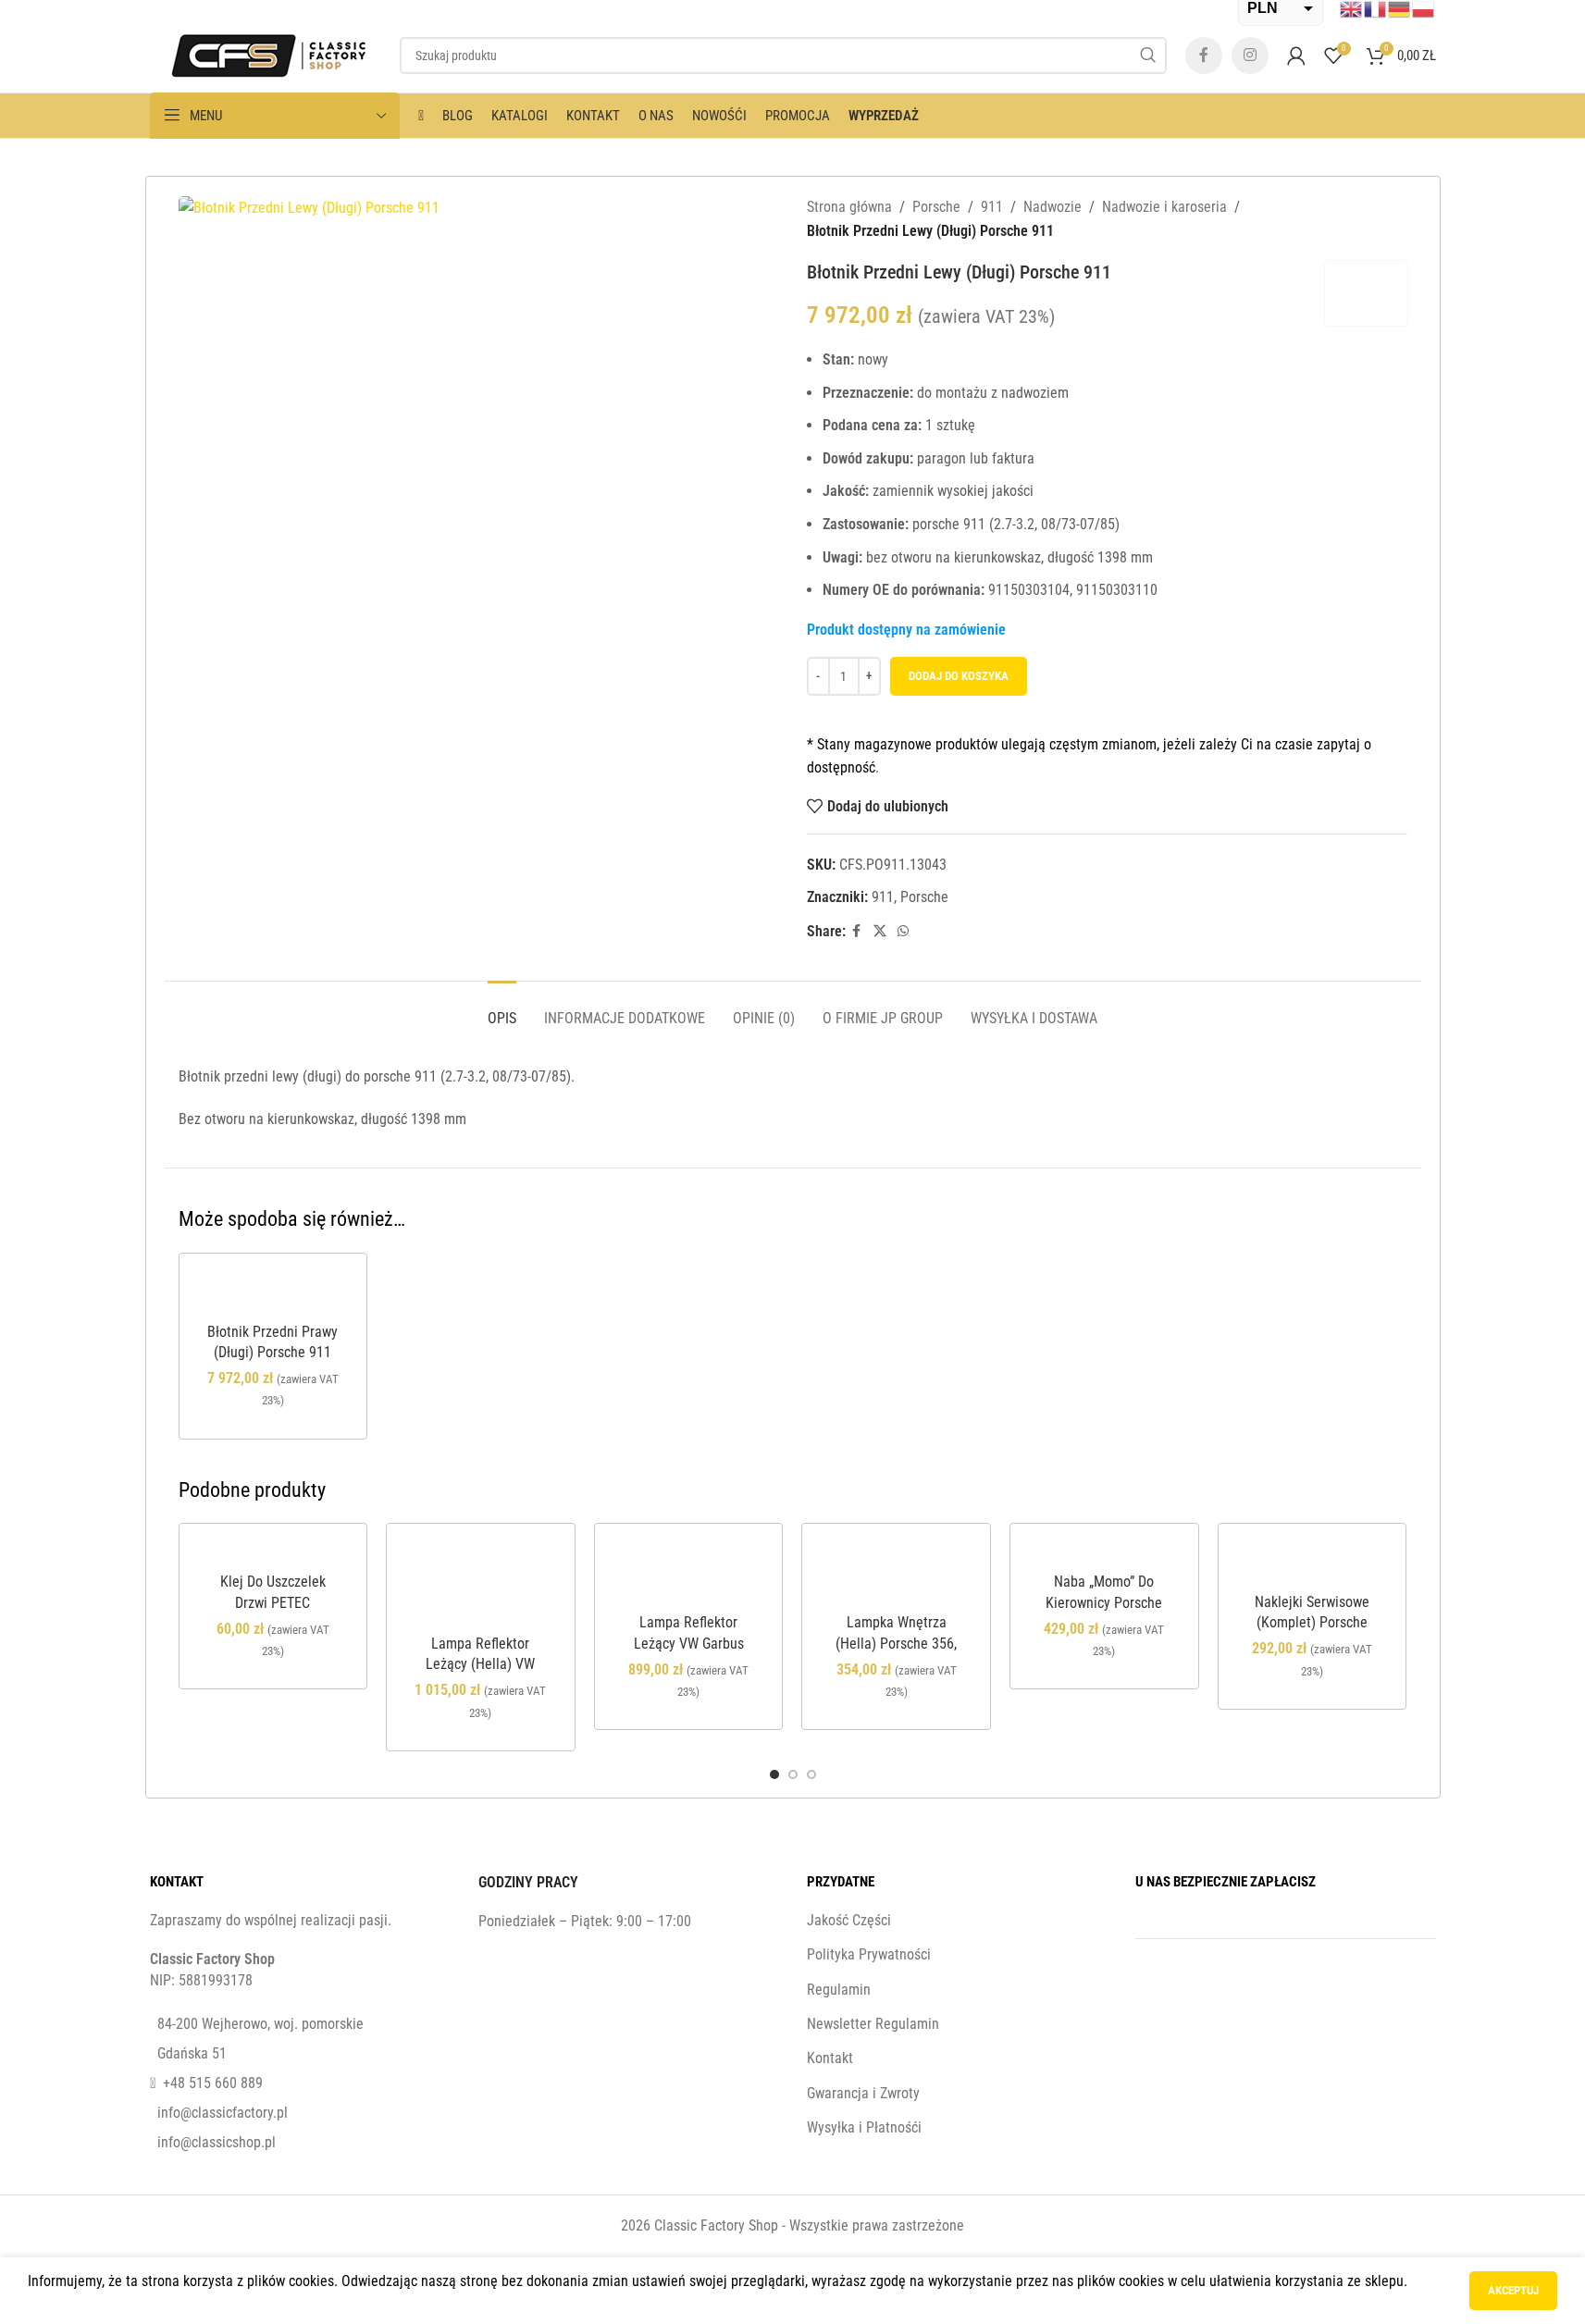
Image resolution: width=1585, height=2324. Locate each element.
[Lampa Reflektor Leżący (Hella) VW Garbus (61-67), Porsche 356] (481, 1584)
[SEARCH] (1148, 56)
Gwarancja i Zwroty (863, 2093)
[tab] (502, 1009)
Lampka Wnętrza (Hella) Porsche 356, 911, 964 (896, 1643)
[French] (1376, 8)
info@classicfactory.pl (223, 2113)
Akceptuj (1513, 2290)
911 (992, 207)
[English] (1352, 8)
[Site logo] (266, 54)
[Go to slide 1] (774, 1774)
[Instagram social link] (1250, 56)
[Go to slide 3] (811, 1774)
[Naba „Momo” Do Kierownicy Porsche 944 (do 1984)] (1104, 1553)
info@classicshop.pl (217, 2142)
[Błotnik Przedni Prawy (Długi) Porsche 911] (273, 1293)
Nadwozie (1053, 207)
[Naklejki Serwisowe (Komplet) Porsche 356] (1313, 1563)
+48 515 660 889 (213, 2083)
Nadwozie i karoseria (1164, 207)
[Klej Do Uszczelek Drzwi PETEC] (273, 1553)
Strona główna (849, 207)
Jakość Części (849, 1920)
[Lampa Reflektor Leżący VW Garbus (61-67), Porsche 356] (689, 1573)
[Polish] (1424, 8)
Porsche (936, 207)
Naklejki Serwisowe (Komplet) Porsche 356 (1312, 1623)
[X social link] (880, 931)
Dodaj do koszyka (959, 676)
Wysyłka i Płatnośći (864, 2127)
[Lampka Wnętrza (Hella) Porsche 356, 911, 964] (896, 1573)
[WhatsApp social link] (903, 931)
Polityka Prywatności (869, 1954)
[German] (1400, 8)
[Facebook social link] (1204, 56)
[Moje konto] (1296, 56)
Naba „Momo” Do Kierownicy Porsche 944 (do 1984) (1104, 1602)
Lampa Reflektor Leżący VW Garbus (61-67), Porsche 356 (689, 1643)
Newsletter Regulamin (873, 2024)
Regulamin (839, 1990)
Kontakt (830, 2058)
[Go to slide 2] (793, 1774)
